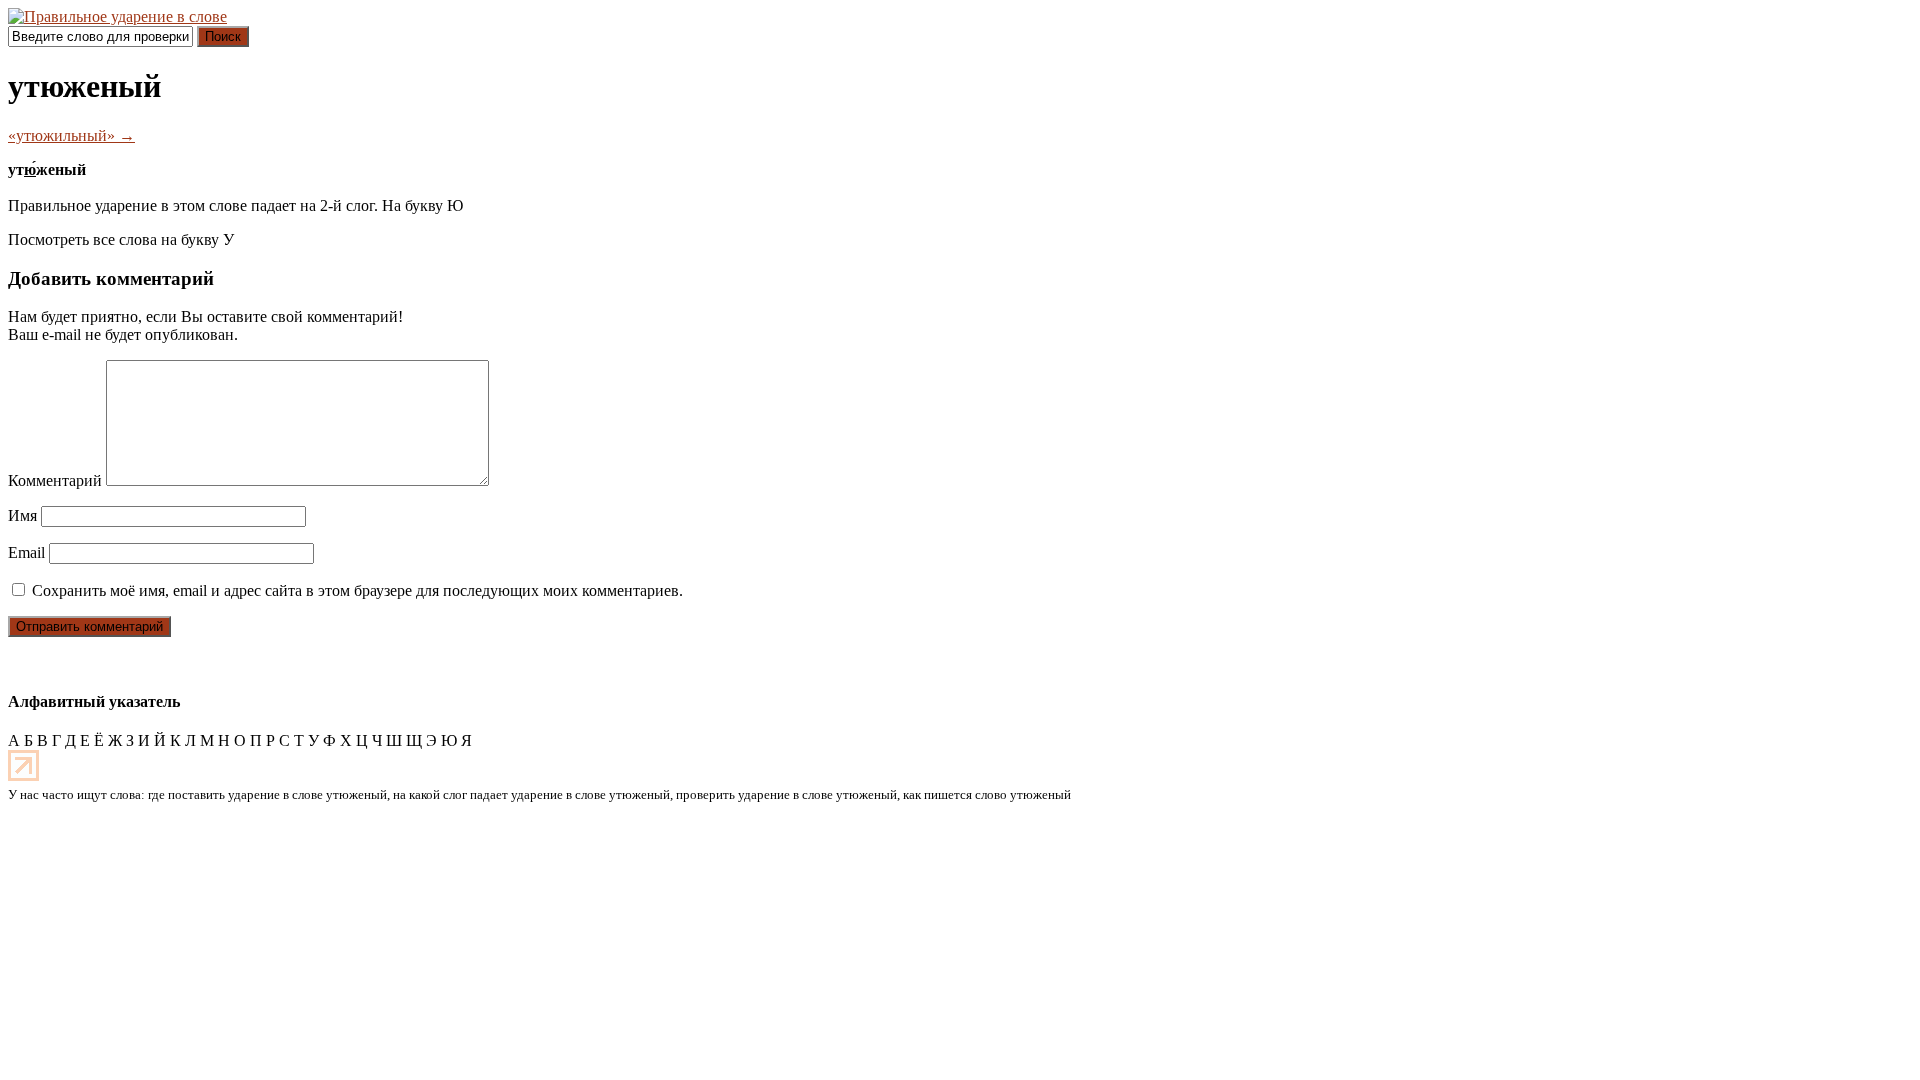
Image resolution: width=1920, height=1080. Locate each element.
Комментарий (55, 480)
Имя (22, 515)
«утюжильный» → (71, 135)
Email (26, 552)
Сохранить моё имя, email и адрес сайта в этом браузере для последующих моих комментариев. (357, 590)
